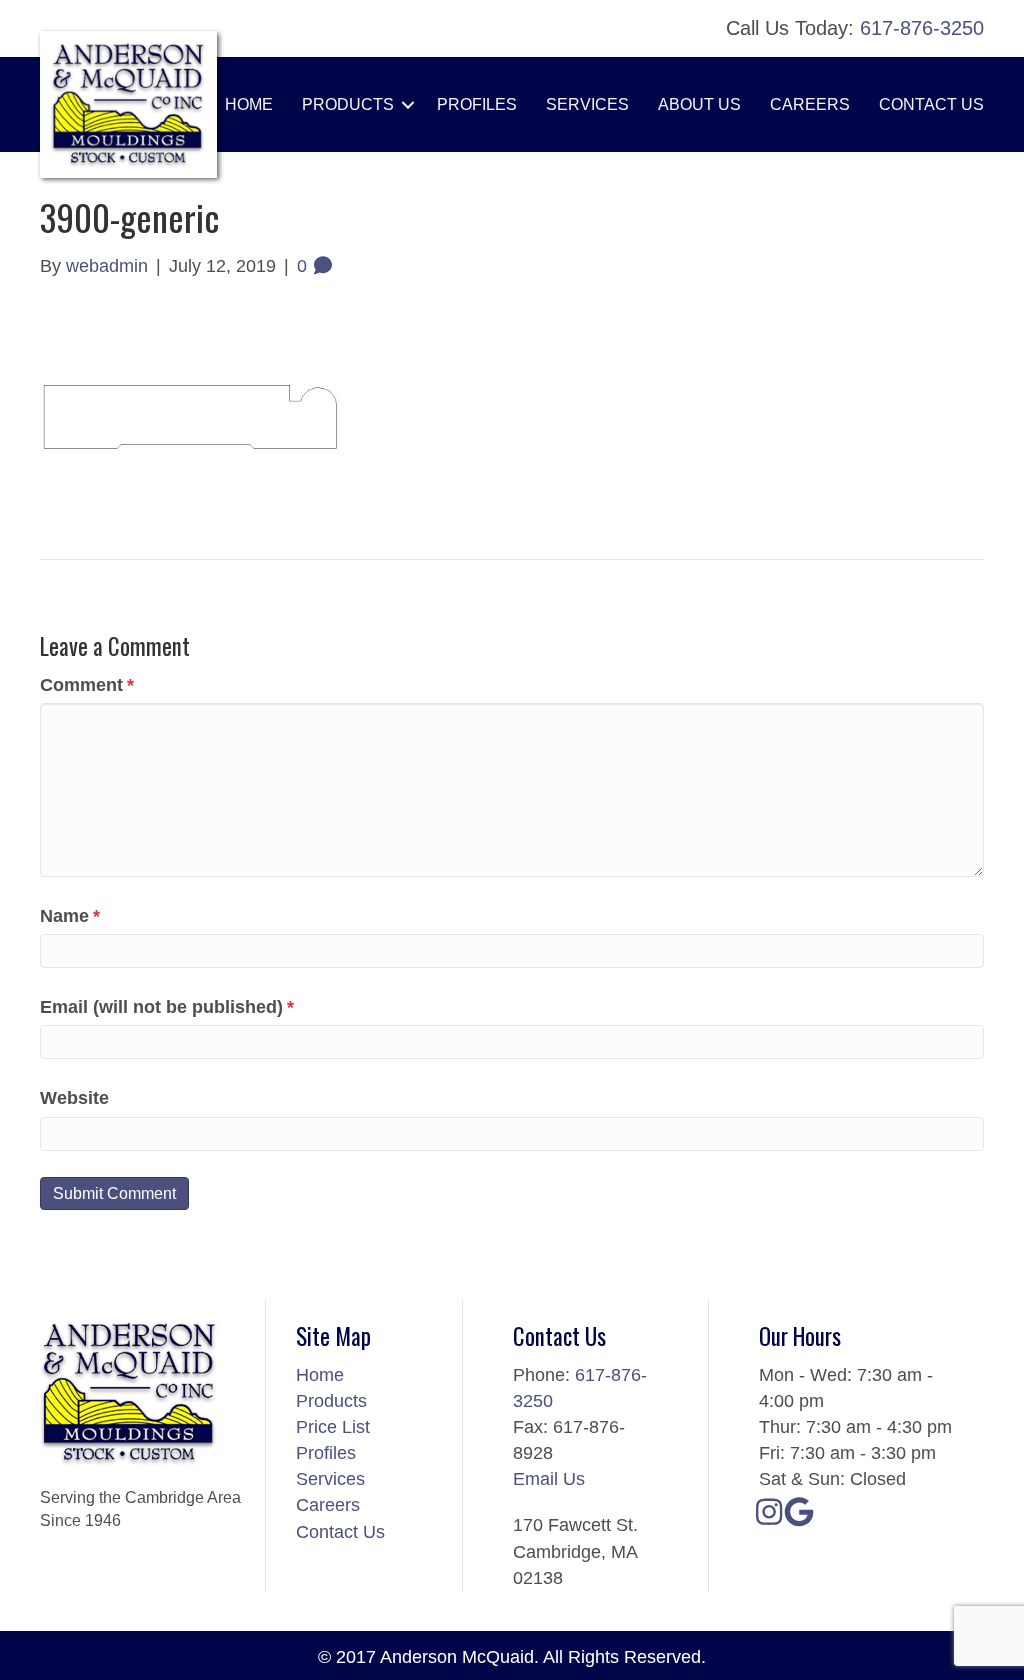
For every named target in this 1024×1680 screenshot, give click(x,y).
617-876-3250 (922, 28)
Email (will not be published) (167, 1007)
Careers (328, 1505)
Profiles (477, 104)
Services (330, 1479)
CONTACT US (931, 104)
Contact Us (340, 1532)
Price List (333, 1427)
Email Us (549, 1479)
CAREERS (810, 104)
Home (249, 104)
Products (348, 104)
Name (70, 916)
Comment (87, 685)
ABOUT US (699, 104)
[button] (408, 104)
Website (74, 1098)
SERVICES (587, 104)
